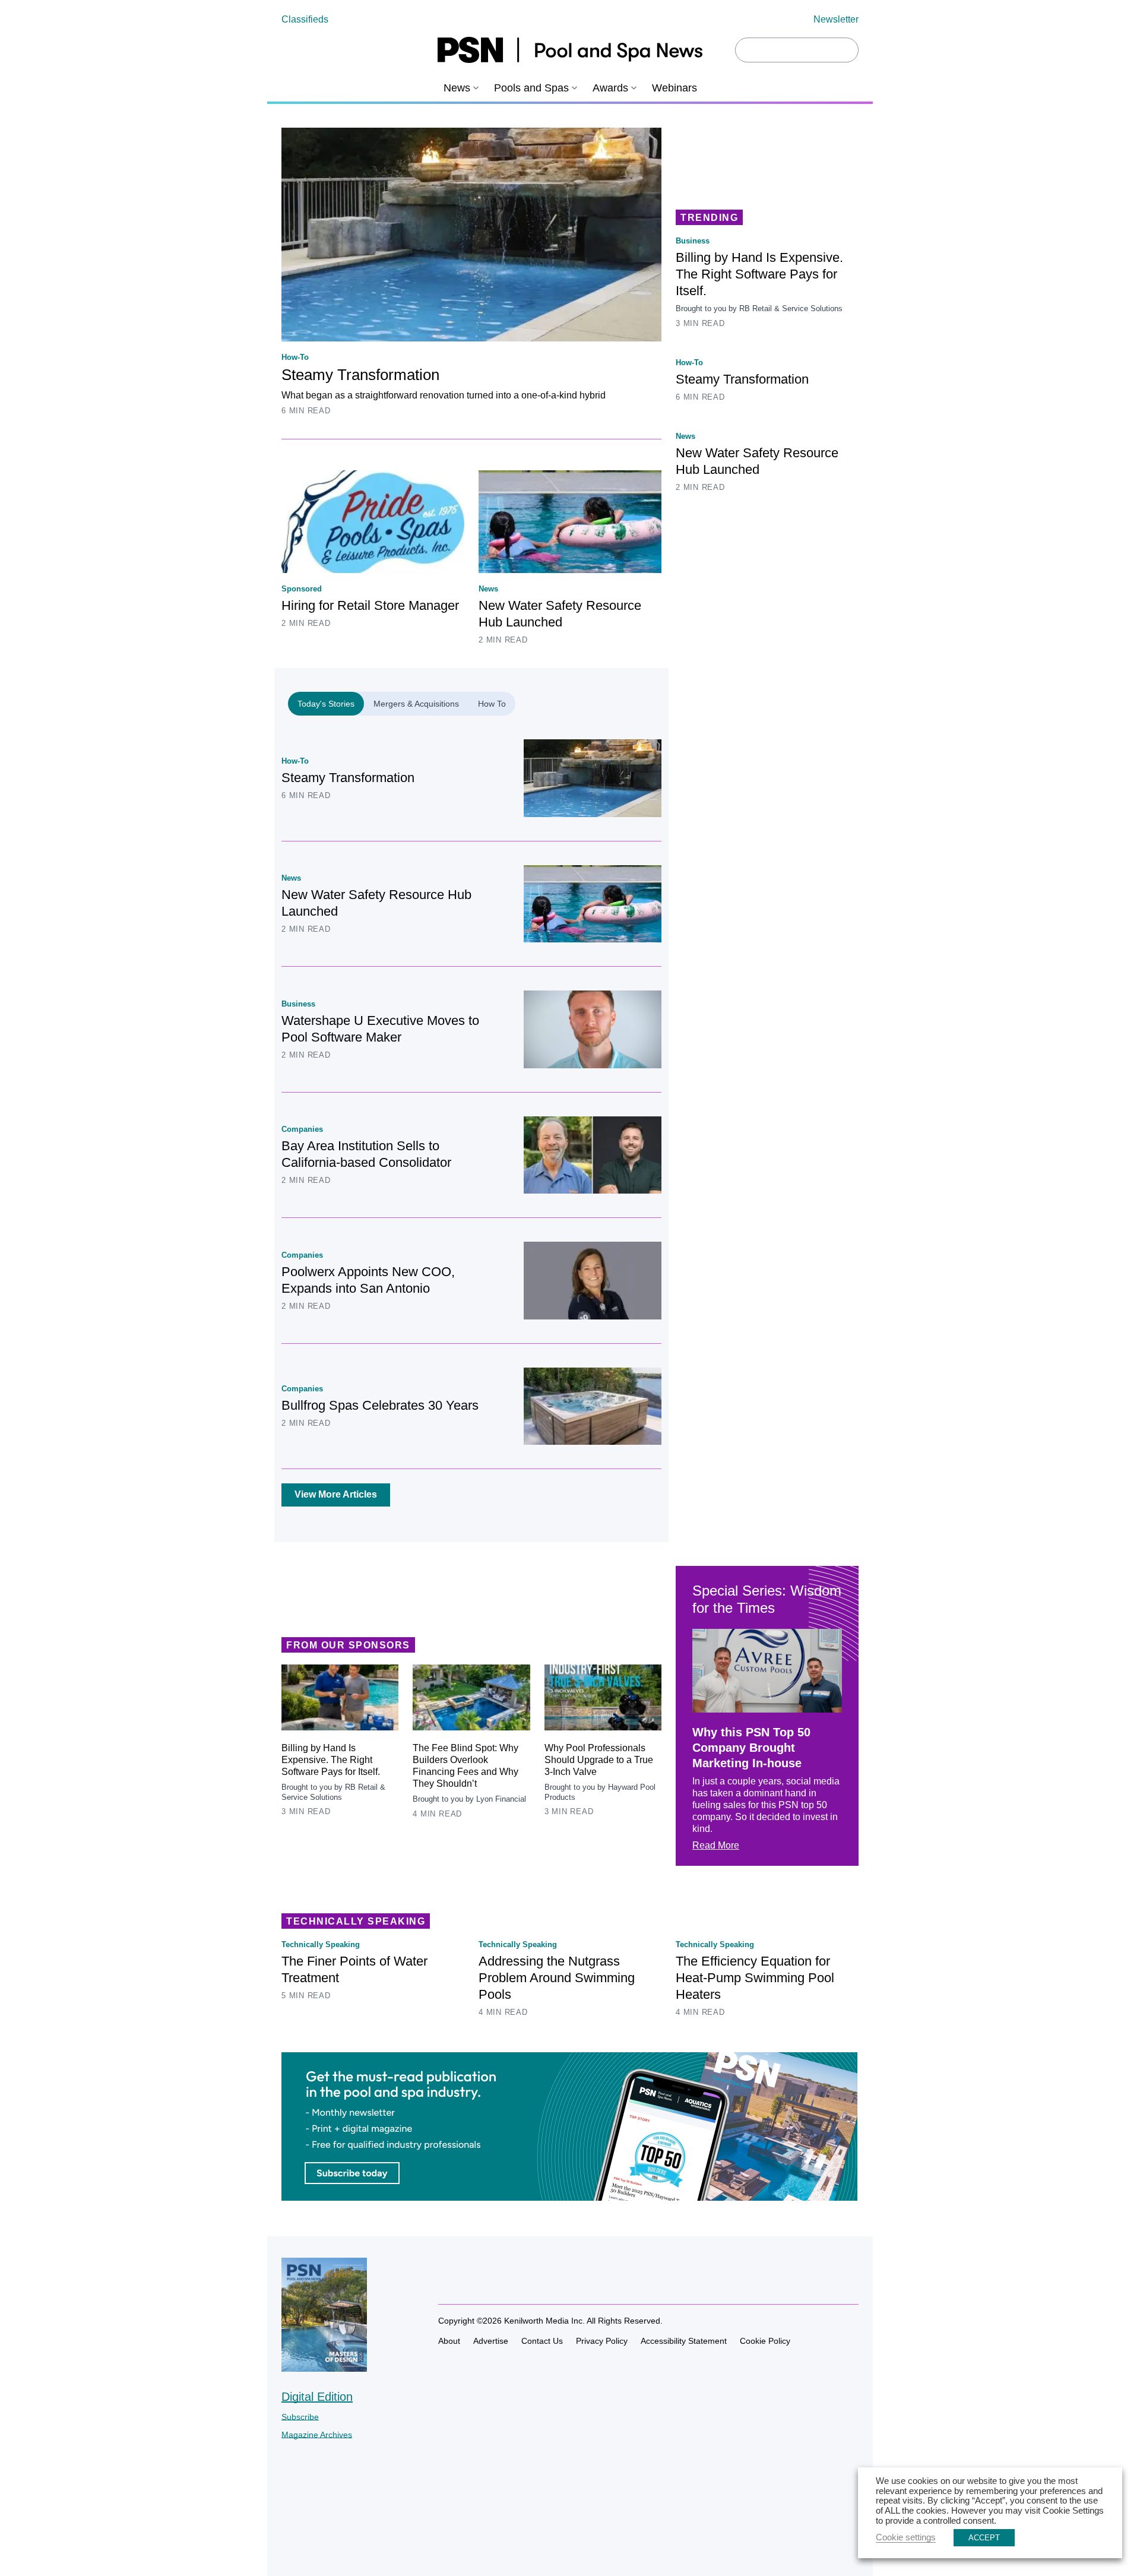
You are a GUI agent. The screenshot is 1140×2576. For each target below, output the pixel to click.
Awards (610, 88)
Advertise (491, 2341)
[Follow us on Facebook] (445, 2279)
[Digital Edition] (324, 2366)
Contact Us (542, 2341)
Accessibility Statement (684, 2341)
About (449, 2341)
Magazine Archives (317, 2435)
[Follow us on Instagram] (467, 2279)
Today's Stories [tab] (326, 704)
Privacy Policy (602, 2341)
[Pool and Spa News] (570, 50)
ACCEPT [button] (984, 2538)
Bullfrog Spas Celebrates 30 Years (380, 1405)
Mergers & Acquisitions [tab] (416, 704)
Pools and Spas (531, 88)
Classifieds (305, 19)
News (457, 88)
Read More (716, 1845)
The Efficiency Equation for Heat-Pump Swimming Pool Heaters (755, 1978)
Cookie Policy (765, 2341)
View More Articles (336, 1494)
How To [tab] (492, 704)
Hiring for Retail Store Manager (370, 605)
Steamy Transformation (360, 375)
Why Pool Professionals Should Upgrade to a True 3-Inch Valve (599, 1760)
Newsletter (836, 19)
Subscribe (300, 2417)
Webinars (674, 88)
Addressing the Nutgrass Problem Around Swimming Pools (557, 1978)
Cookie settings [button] (906, 2537)
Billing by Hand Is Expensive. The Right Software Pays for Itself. (759, 274)
